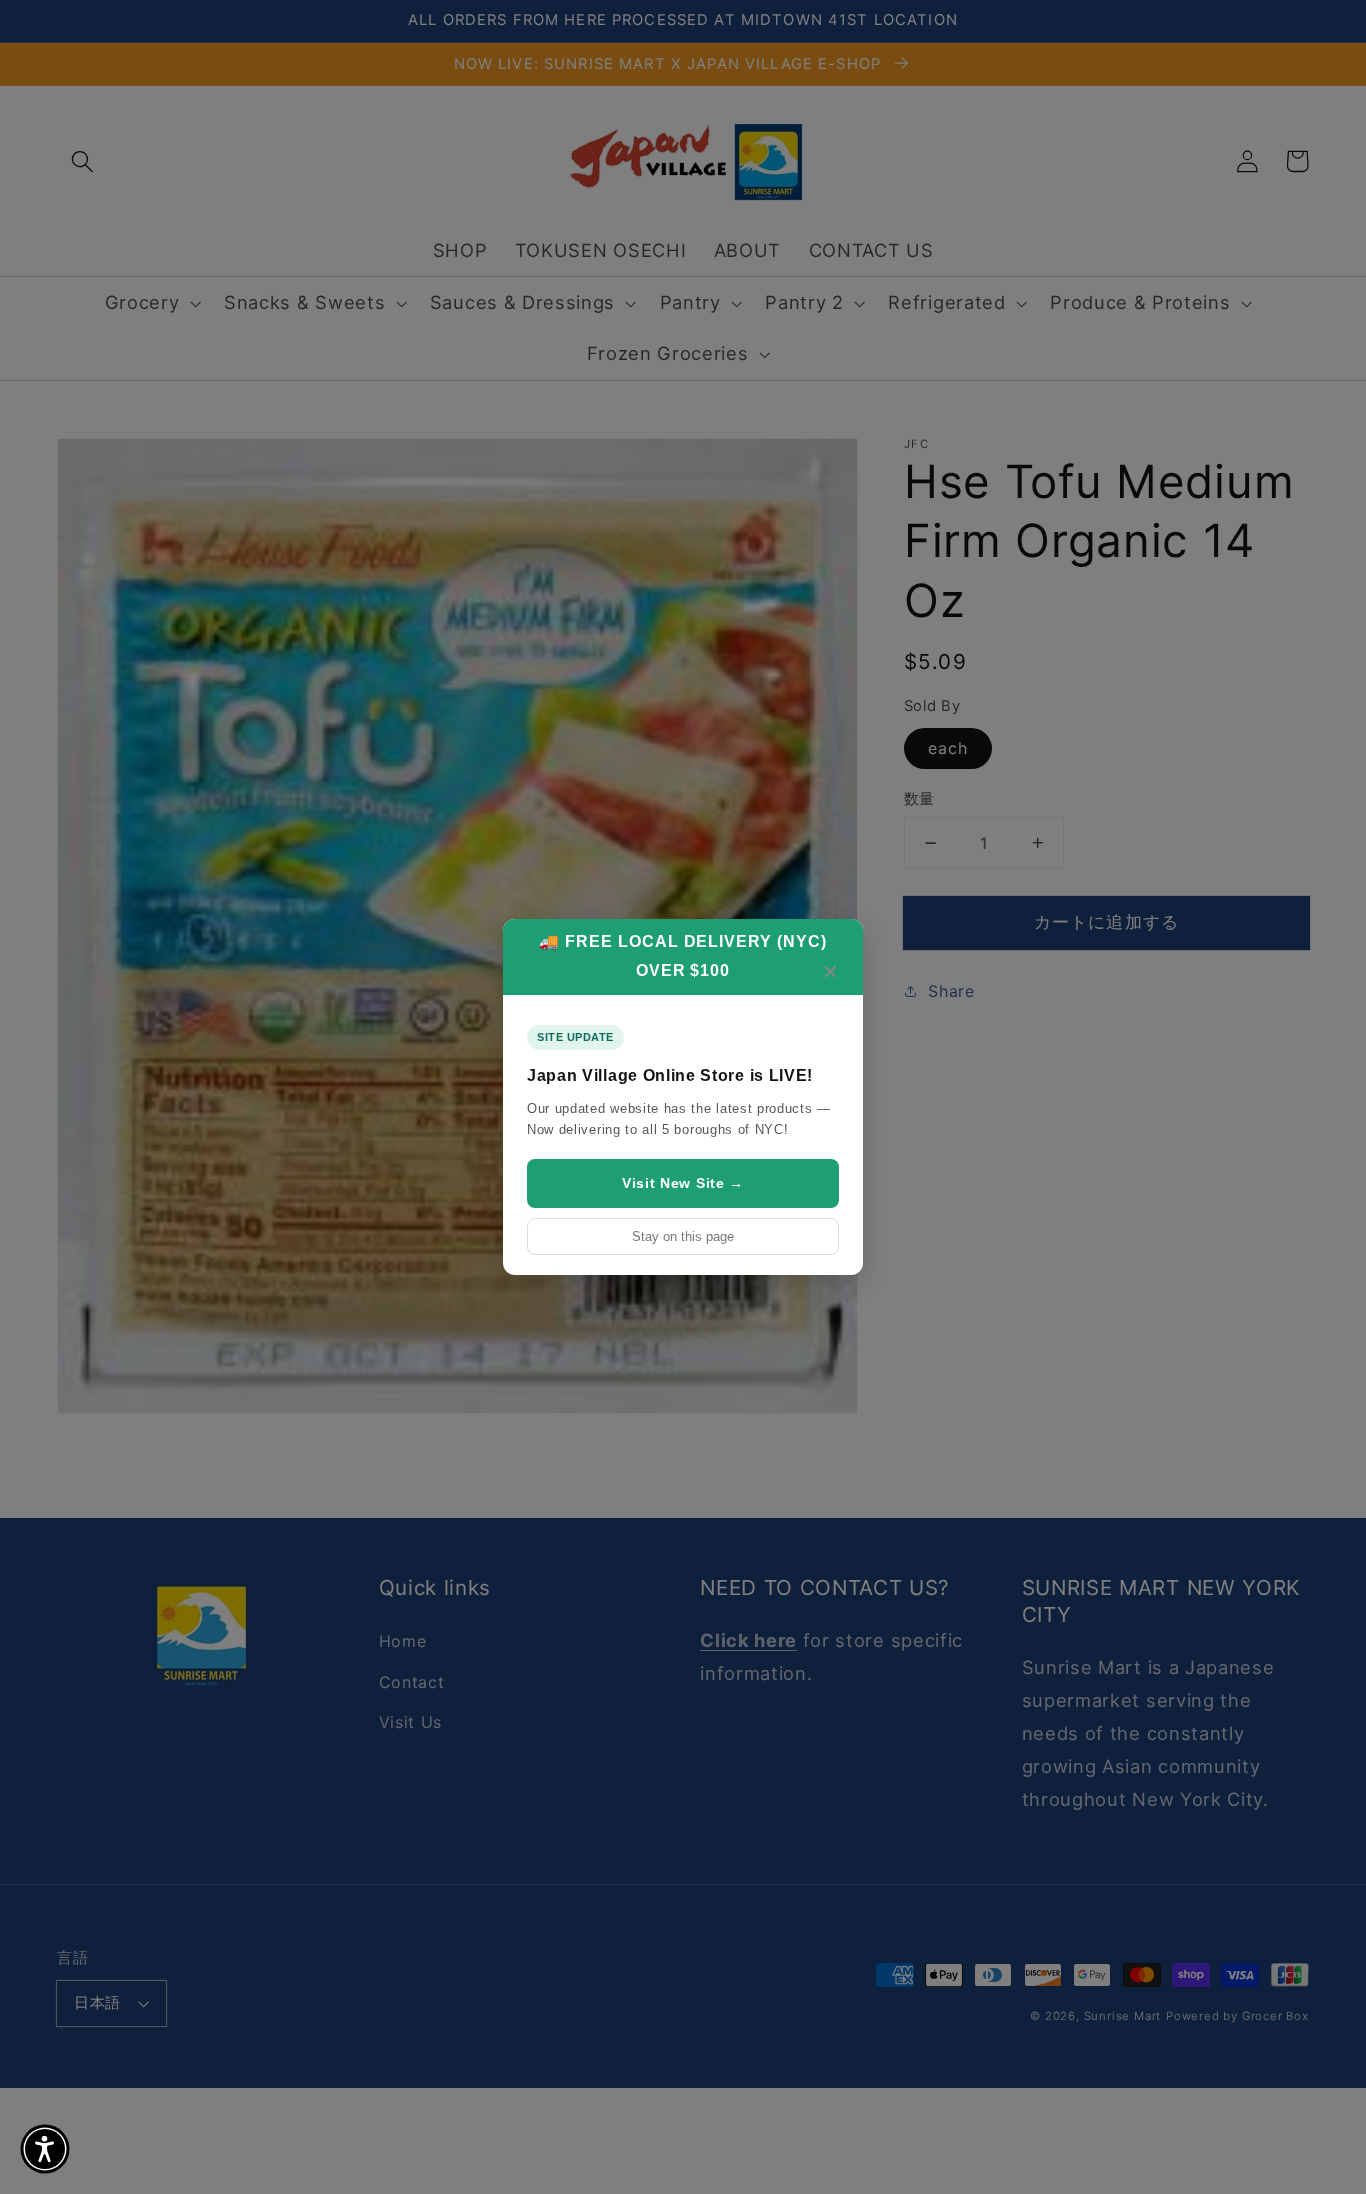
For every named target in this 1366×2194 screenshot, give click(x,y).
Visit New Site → (683, 1183)
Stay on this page (683, 1236)
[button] (45, 2149)
